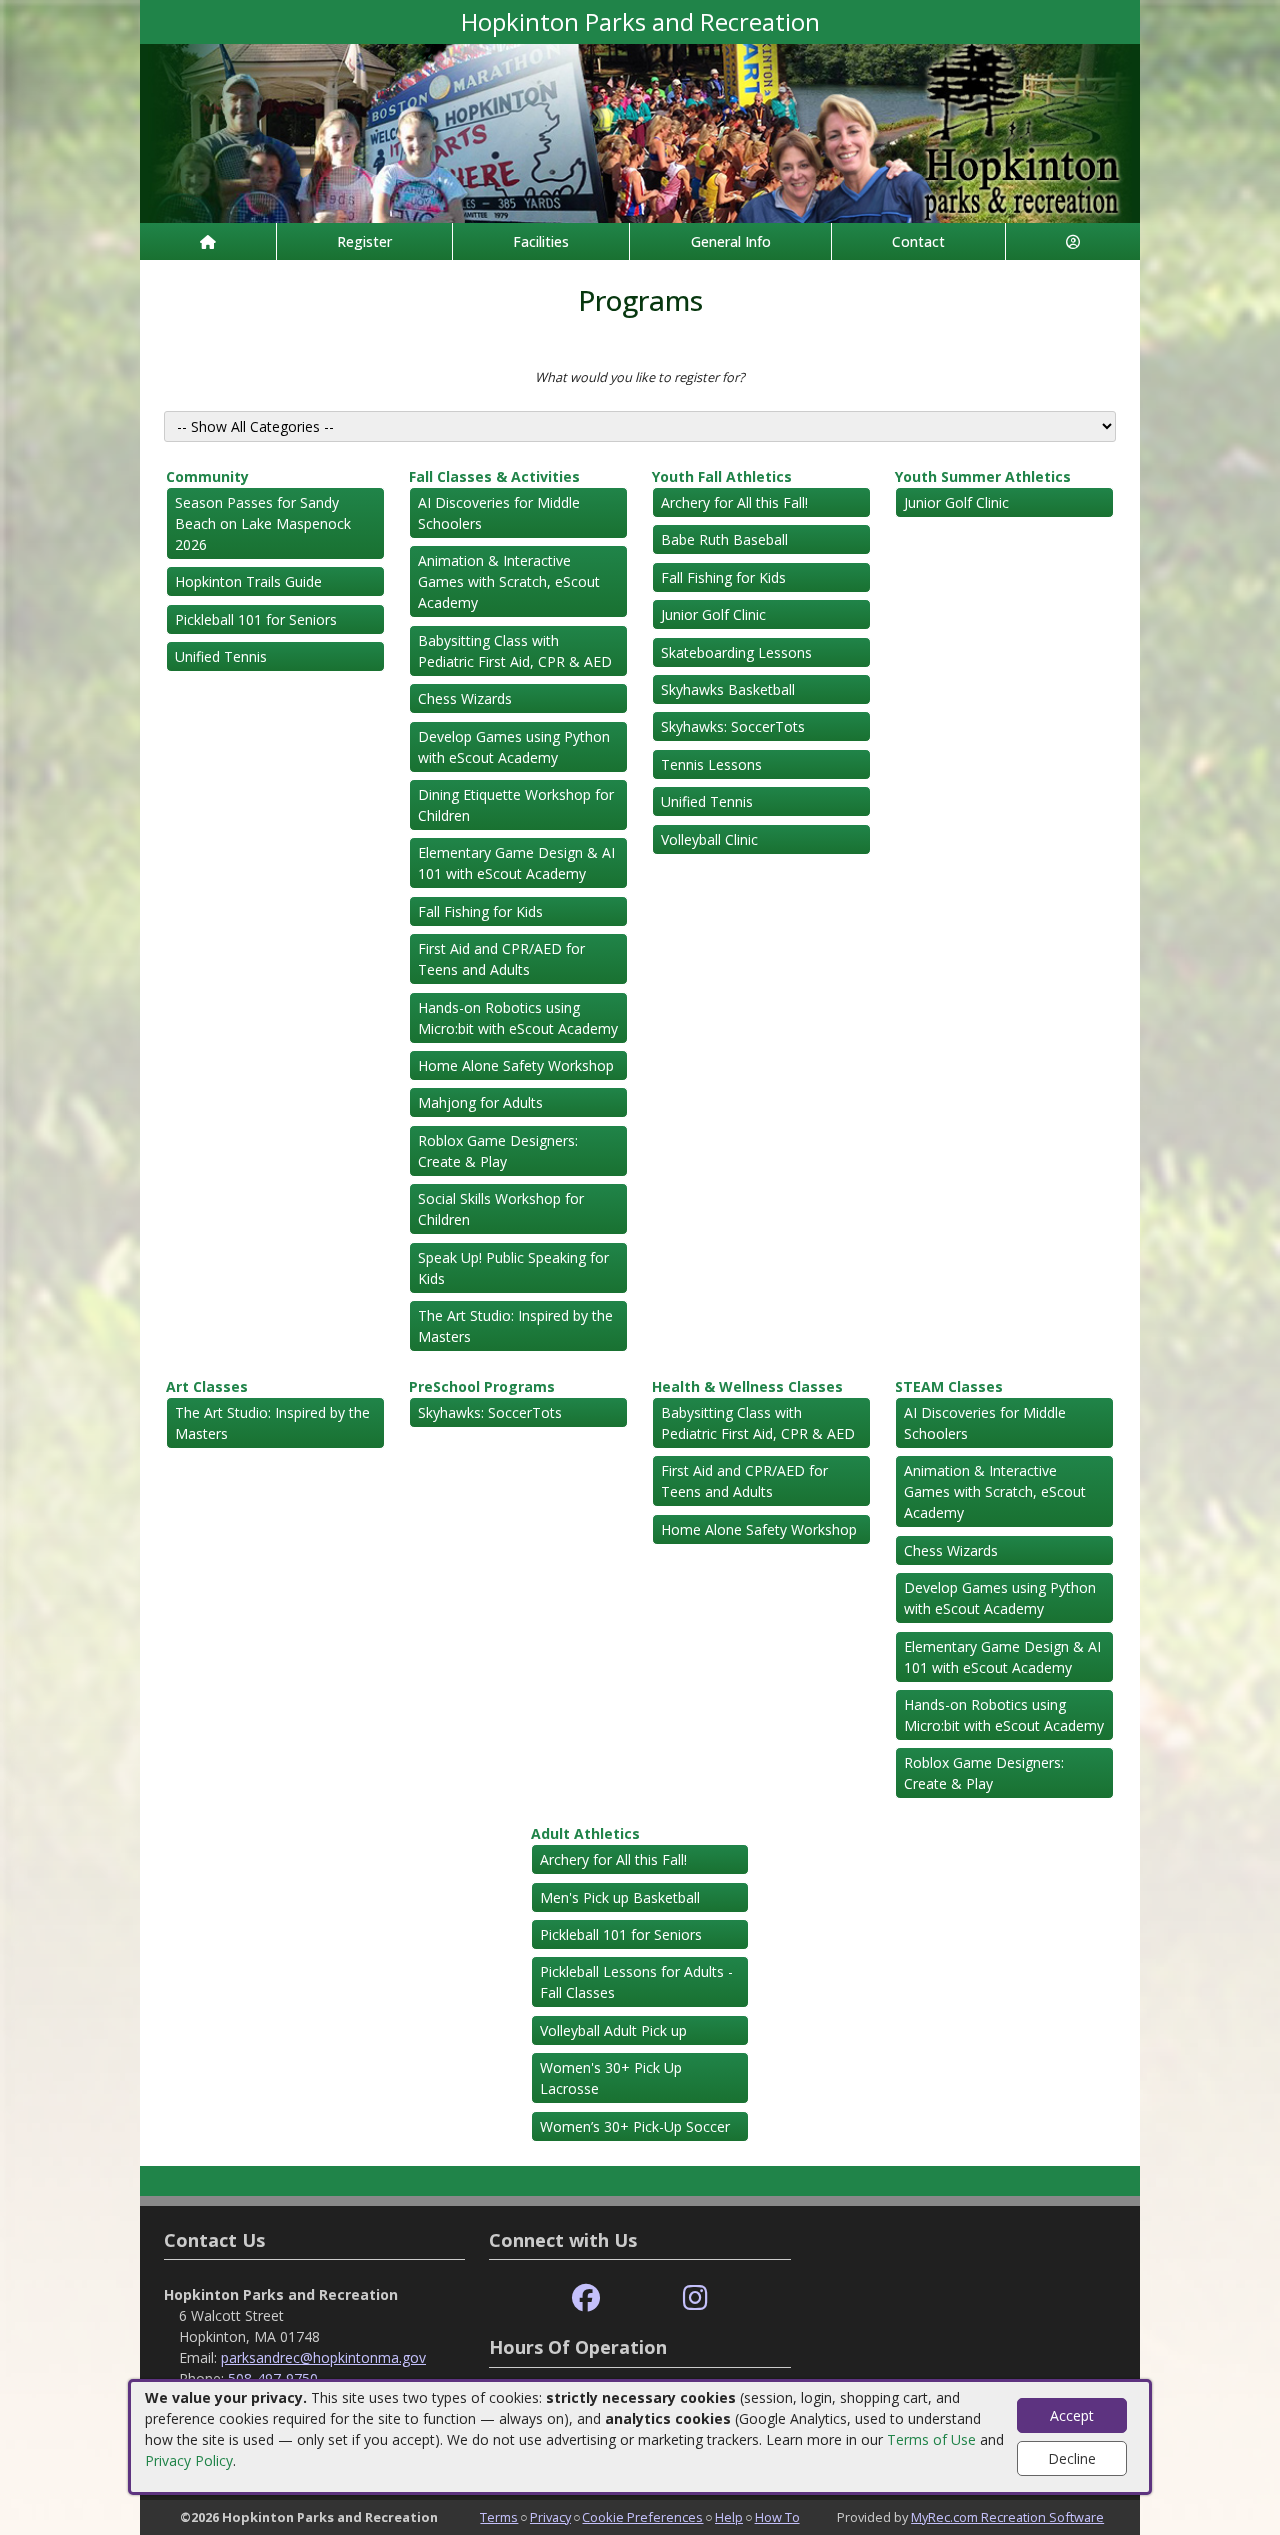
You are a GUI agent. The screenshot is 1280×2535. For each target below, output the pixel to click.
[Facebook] (586, 2298)
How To (777, 2517)
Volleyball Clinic (709, 839)
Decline (1072, 2458)
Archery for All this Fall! (734, 502)
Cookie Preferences (642, 2517)
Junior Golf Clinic (713, 614)
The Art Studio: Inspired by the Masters (515, 1326)
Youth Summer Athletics (983, 476)
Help (729, 2517)
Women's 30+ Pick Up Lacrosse (611, 2078)
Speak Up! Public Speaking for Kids (513, 1268)
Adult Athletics (585, 1833)
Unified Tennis (221, 656)
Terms (499, 2517)
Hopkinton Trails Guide (248, 581)
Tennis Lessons (711, 764)
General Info (731, 241)
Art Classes (207, 1386)
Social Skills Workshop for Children (501, 1209)
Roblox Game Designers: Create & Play (498, 1151)
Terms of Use (931, 2439)
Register (364, 241)
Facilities (541, 241)
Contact (918, 241)
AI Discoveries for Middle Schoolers (499, 513)
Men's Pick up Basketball (620, 1897)
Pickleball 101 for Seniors (256, 619)
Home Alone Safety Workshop (516, 1065)
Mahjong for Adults (480, 1102)
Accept (1072, 2415)
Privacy (550, 2517)
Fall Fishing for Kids (480, 911)
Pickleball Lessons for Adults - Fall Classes (636, 1982)
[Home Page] (208, 241)
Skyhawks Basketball (728, 689)
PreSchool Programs (482, 1386)
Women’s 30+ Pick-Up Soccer (635, 2126)
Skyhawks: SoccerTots (733, 726)
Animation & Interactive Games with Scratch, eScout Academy (509, 581)
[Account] (1073, 241)
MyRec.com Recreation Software (1007, 2517)
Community (207, 476)
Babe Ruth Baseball (724, 539)
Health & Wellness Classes (747, 1386)
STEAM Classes (949, 1386)
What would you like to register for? (640, 377)
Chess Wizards (465, 698)
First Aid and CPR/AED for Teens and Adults (501, 959)
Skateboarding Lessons (736, 652)
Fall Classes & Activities (494, 476)
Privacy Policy (189, 2460)
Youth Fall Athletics (722, 476)
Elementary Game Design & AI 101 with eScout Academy (516, 863)
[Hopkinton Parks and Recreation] (640, 131)
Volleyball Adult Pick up (613, 2030)
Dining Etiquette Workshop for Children (516, 805)
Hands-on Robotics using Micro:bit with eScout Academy (518, 1018)
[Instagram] (695, 2298)
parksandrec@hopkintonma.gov (323, 2357)
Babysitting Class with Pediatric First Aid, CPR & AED (515, 651)
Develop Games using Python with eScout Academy (514, 747)
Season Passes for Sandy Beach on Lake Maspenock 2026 (263, 523)
